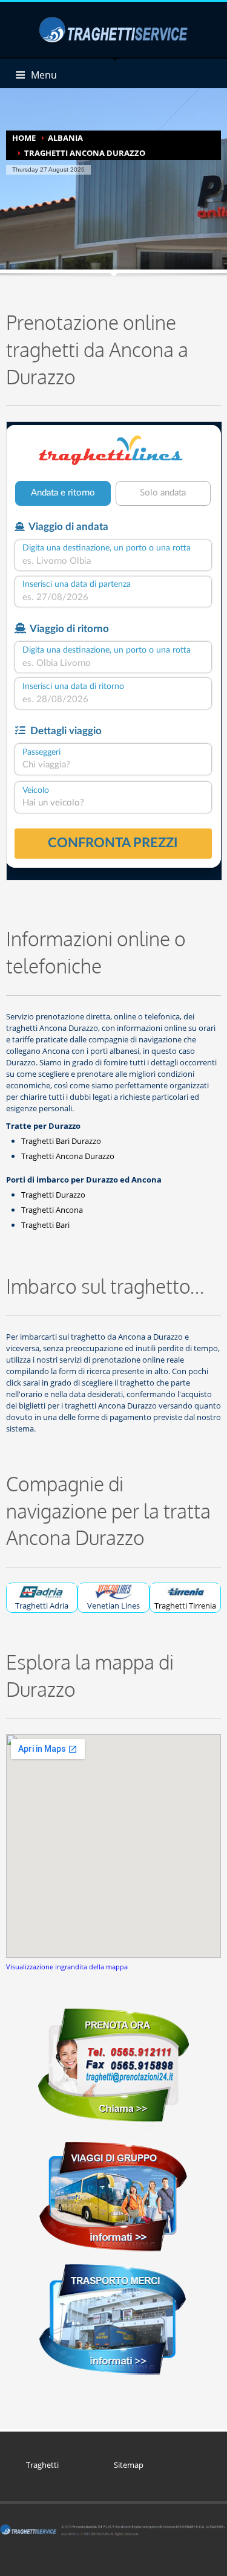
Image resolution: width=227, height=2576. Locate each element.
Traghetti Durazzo (53, 1195)
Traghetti (42, 2465)
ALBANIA (65, 138)
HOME (24, 138)
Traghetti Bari (45, 1225)
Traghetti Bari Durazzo (61, 1141)
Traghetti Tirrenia (185, 1606)
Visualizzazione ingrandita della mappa (67, 1967)
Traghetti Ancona (52, 1210)
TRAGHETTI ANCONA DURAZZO (85, 153)
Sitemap (129, 2465)
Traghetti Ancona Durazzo (68, 1156)
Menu (44, 75)
